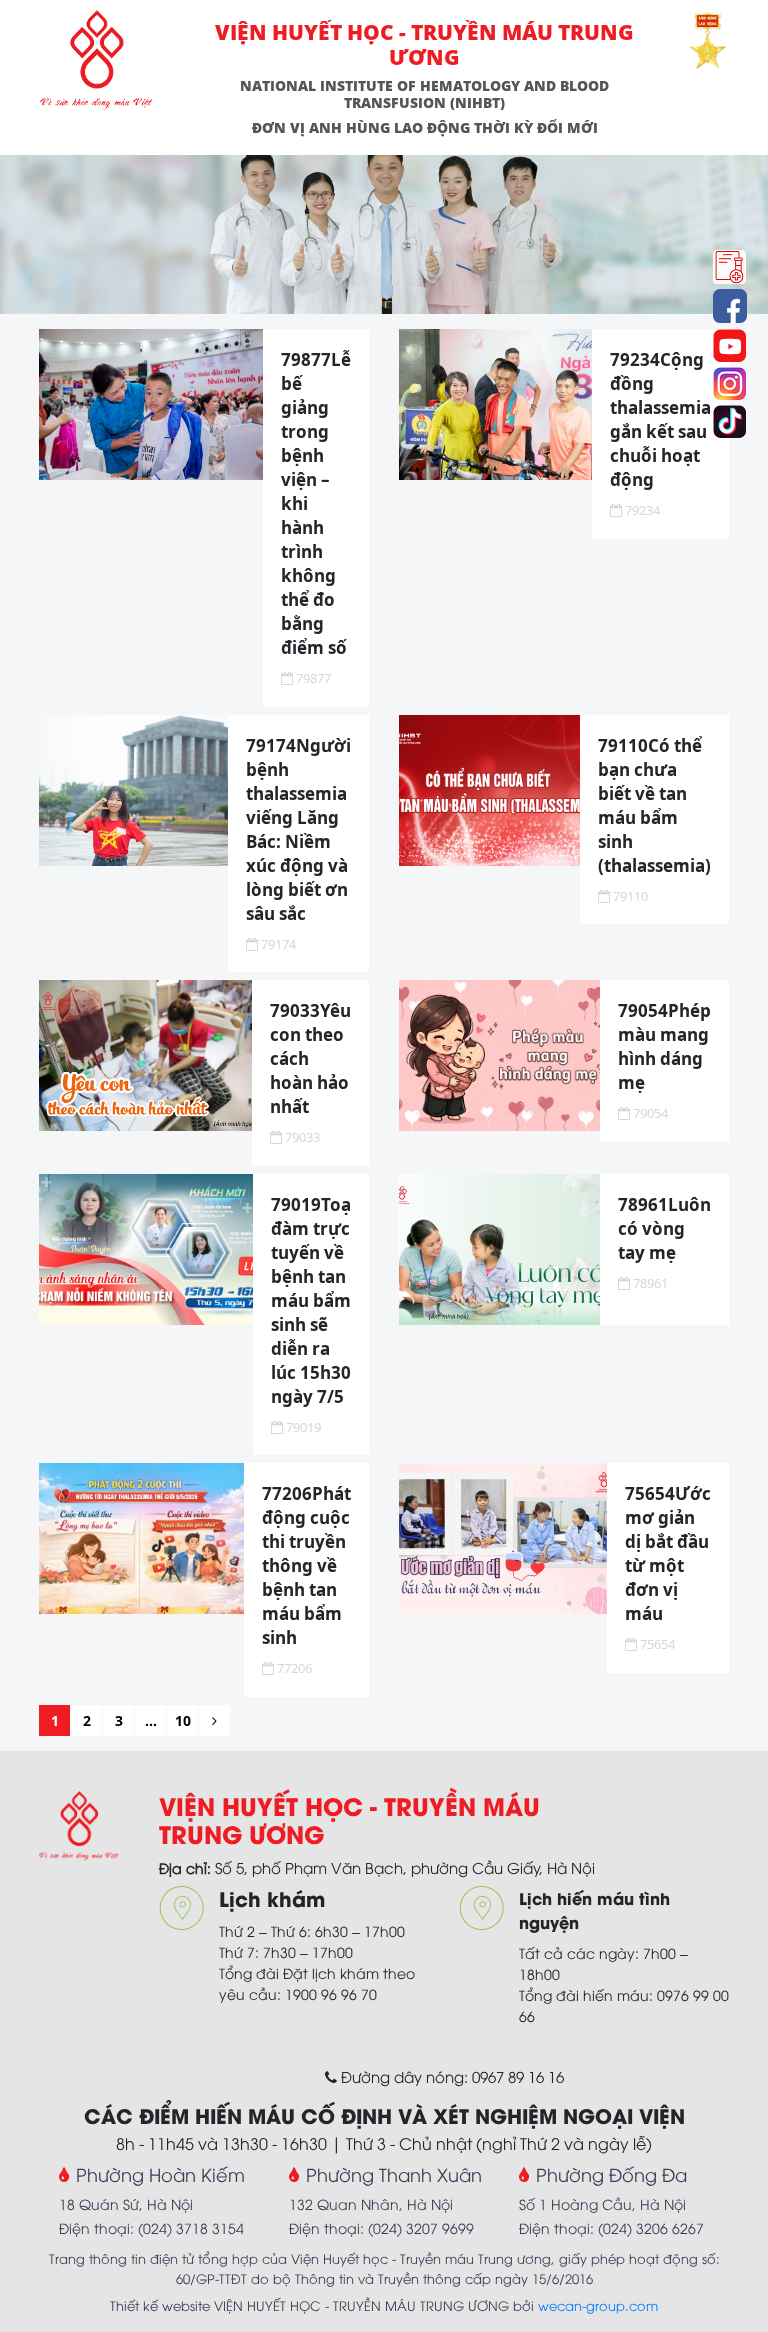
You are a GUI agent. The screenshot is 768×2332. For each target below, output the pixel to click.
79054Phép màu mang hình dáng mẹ (664, 1046)
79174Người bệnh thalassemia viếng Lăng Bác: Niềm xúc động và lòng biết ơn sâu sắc (298, 829)
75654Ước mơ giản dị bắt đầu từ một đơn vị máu (668, 1553)
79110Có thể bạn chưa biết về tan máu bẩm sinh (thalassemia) (654, 805)
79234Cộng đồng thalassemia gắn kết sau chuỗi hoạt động (660, 419)
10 (183, 1720)
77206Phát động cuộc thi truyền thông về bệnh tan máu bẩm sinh (306, 1565)
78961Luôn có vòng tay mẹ (664, 1228)
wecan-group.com (598, 2305)
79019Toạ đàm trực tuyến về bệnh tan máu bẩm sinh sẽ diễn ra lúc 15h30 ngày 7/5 (311, 1300)
